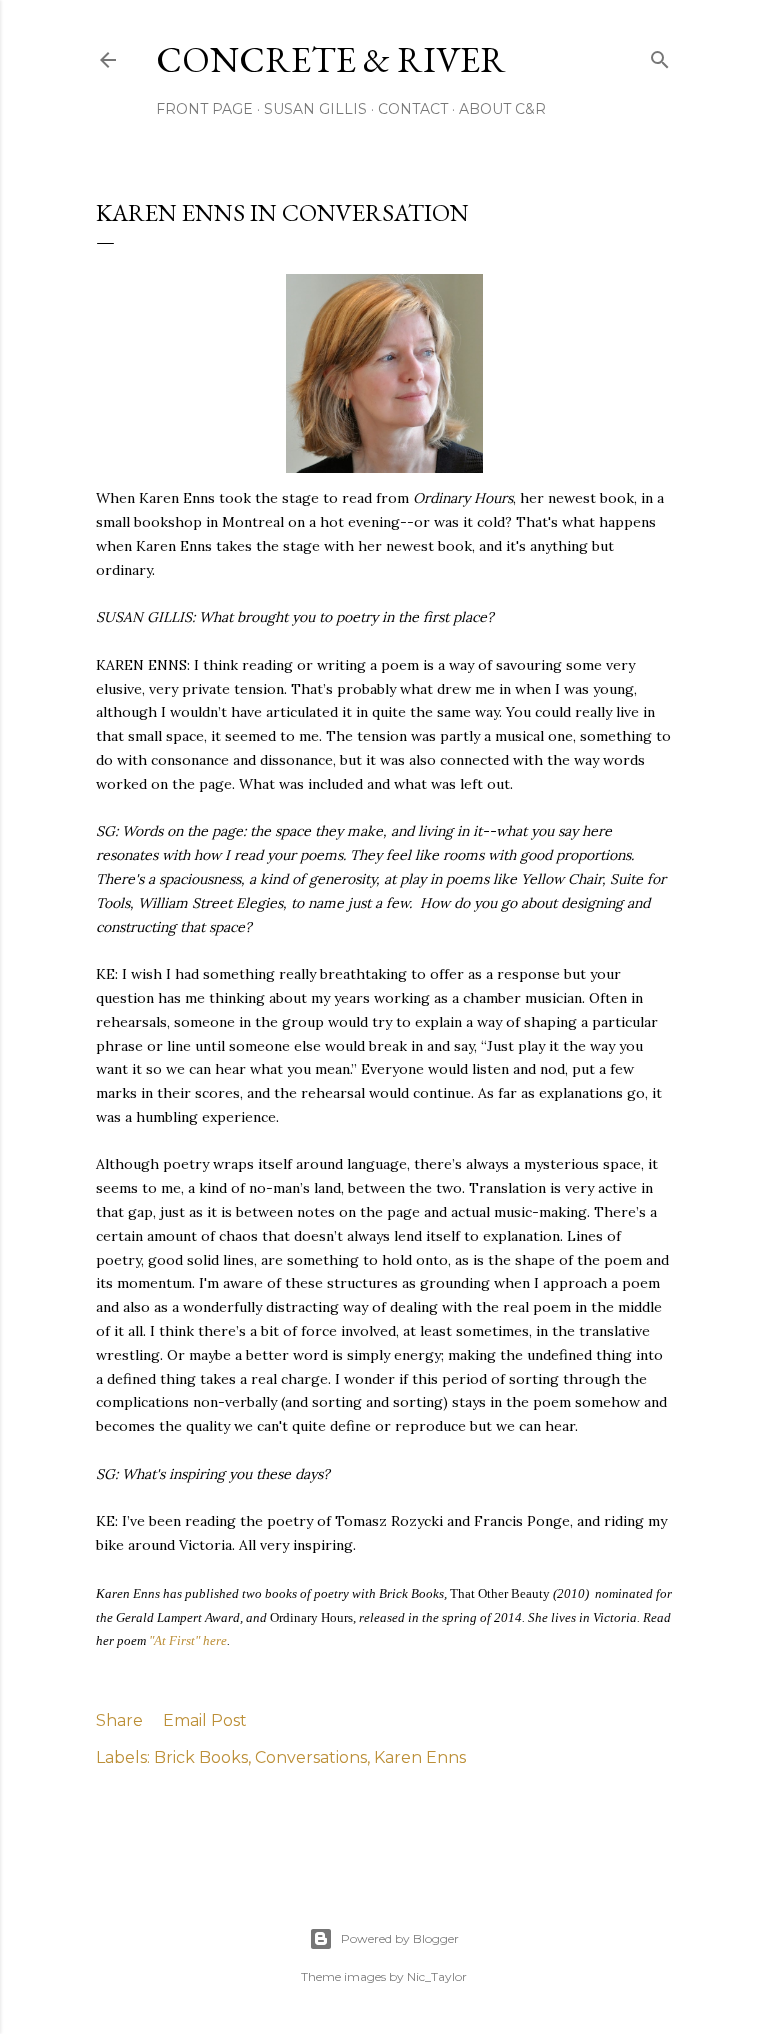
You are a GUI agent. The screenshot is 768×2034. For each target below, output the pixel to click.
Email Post (205, 1720)
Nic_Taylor (437, 1976)
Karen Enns (420, 1757)
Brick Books (201, 1757)
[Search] (660, 55)
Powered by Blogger (400, 1938)
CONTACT (413, 109)
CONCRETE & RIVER (331, 59)
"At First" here (188, 1640)
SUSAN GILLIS (315, 109)
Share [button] (119, 1720)
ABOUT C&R (502, 109)
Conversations (311, 1757)
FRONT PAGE (204, 109)
